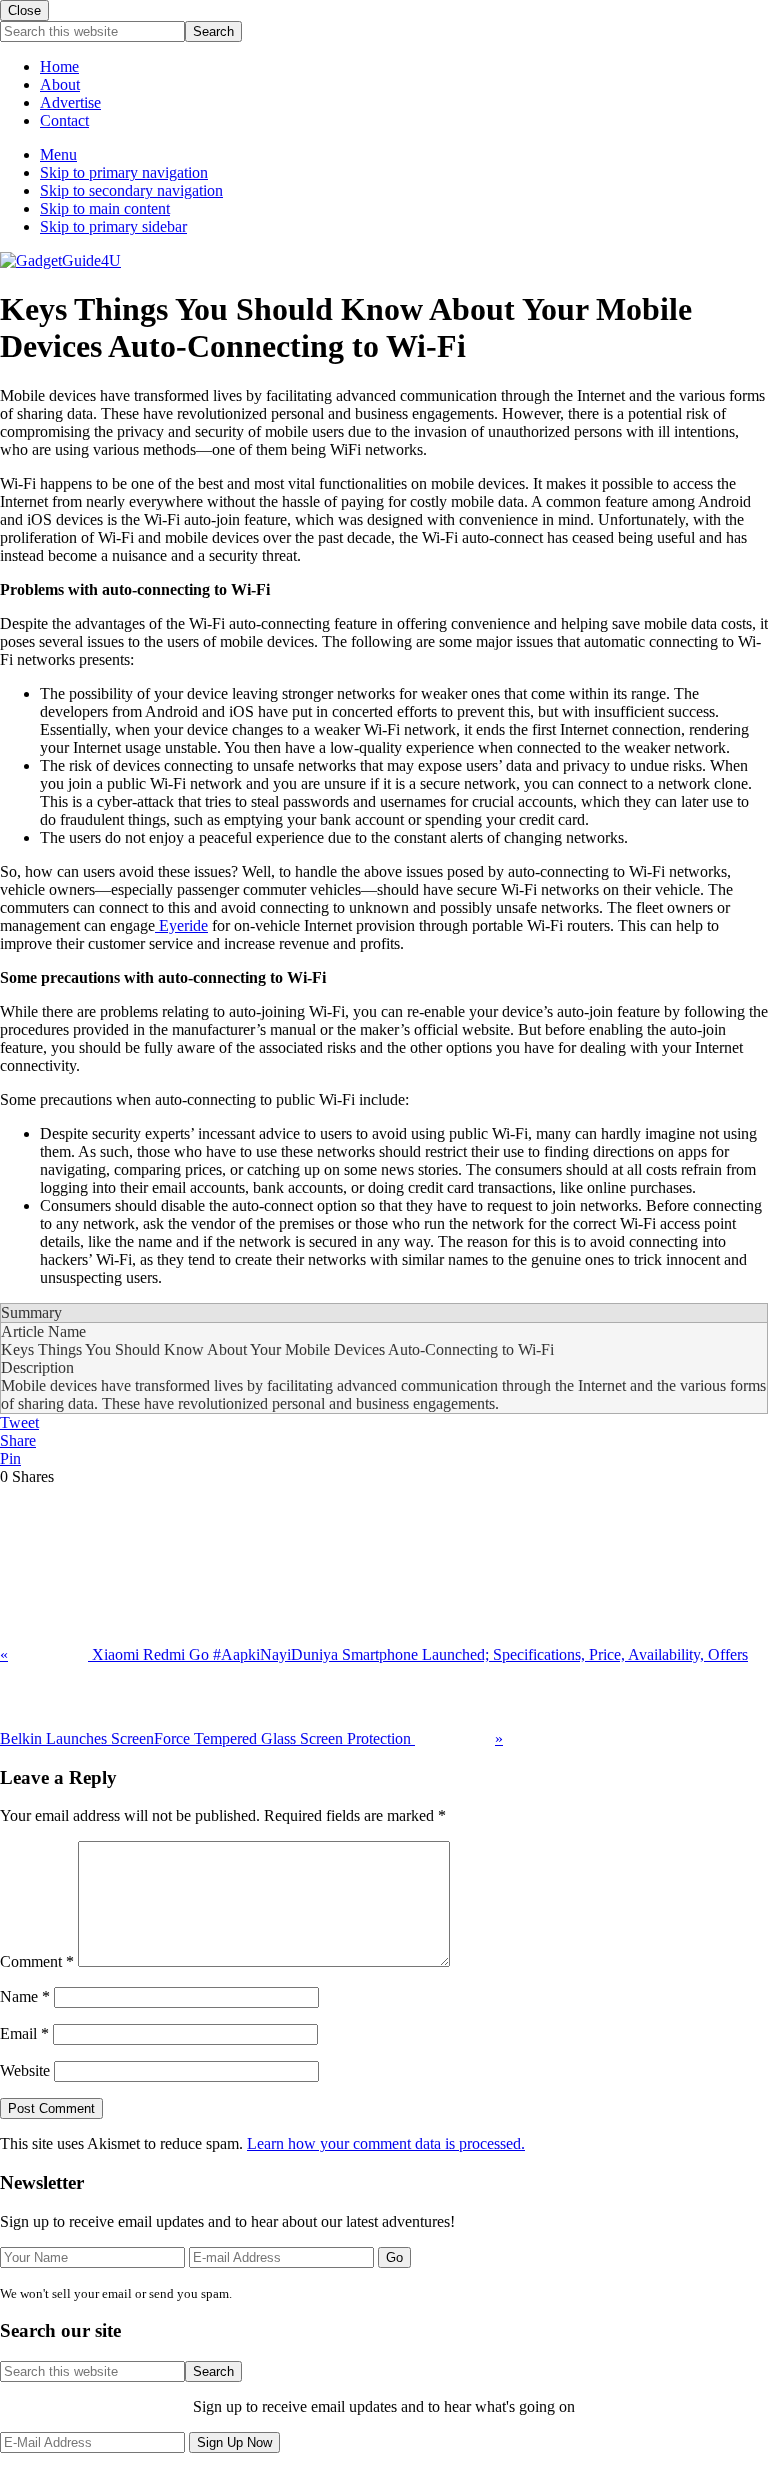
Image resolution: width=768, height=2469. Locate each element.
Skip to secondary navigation (131, 190)
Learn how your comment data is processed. (386, 2143)
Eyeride (181, 925)
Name (25, 1996)
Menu (58, 154)
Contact (64, 120)
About (60, 84)
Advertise (70, 102)
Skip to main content (105, 208)
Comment (37, 1961)
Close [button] (24, 10)
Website (25, 2070)
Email (24, 2033)
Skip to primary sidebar (113, 226)
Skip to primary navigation (124, 172)
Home (59, 66)
